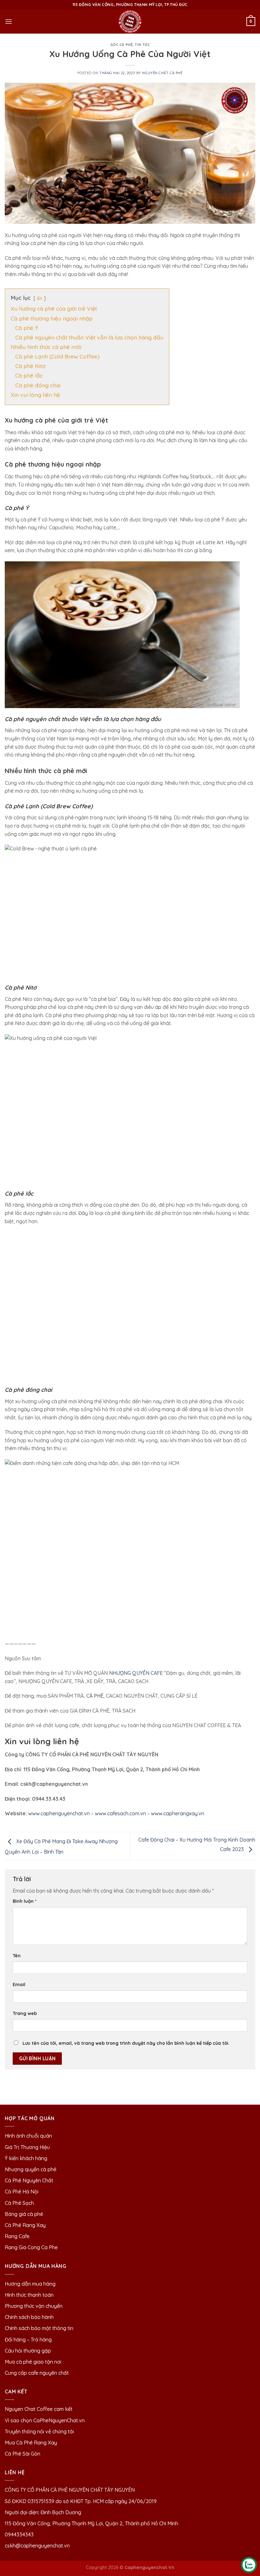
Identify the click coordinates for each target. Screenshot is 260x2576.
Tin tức (142, 45)
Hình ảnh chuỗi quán (29, 2136)
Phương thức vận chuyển (34, 2306)
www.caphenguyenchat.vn (59, 1813)
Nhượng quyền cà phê (31, 2169)
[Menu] (9, 21)
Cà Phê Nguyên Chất (29, 2180)
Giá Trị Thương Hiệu (27, 2147)
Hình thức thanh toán (29, 2295)
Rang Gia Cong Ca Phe (31, 2247)
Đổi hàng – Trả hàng (28, 2340)
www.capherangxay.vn (178, 1813)
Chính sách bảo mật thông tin (39, 2328)
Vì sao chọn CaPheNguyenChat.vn (45, 2420)
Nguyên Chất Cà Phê (162, 73)
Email (19, 1985)
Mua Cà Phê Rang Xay (31, 2443)
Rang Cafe (17, 2236)
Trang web (25, 2013)
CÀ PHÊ (95, 1696)
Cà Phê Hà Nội (22, 2192)
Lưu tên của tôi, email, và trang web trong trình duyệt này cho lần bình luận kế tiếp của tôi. (126, 2043)
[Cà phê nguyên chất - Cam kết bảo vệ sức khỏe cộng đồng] (130, 22)
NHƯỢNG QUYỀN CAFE (136, 1673)
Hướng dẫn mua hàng (30, 2284)
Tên (17, 1956)
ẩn (39, 298)
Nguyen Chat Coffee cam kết (39, 2409)
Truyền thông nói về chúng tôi (39, 2431)
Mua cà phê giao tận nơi (33, 2362)
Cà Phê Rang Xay (25, 2225)
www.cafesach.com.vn (120, 1813)
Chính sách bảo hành (29, 2317)
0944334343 (19, 2534)
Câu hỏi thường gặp (28, 2351)
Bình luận (25, 1901)
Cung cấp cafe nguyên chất (37, 2373)
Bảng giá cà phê (24, 2214)
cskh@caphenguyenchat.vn (37, 2546)
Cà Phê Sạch (19, 2203)
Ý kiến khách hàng (26, 2158)
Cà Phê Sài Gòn (23, 2454)
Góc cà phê (122, 45)
